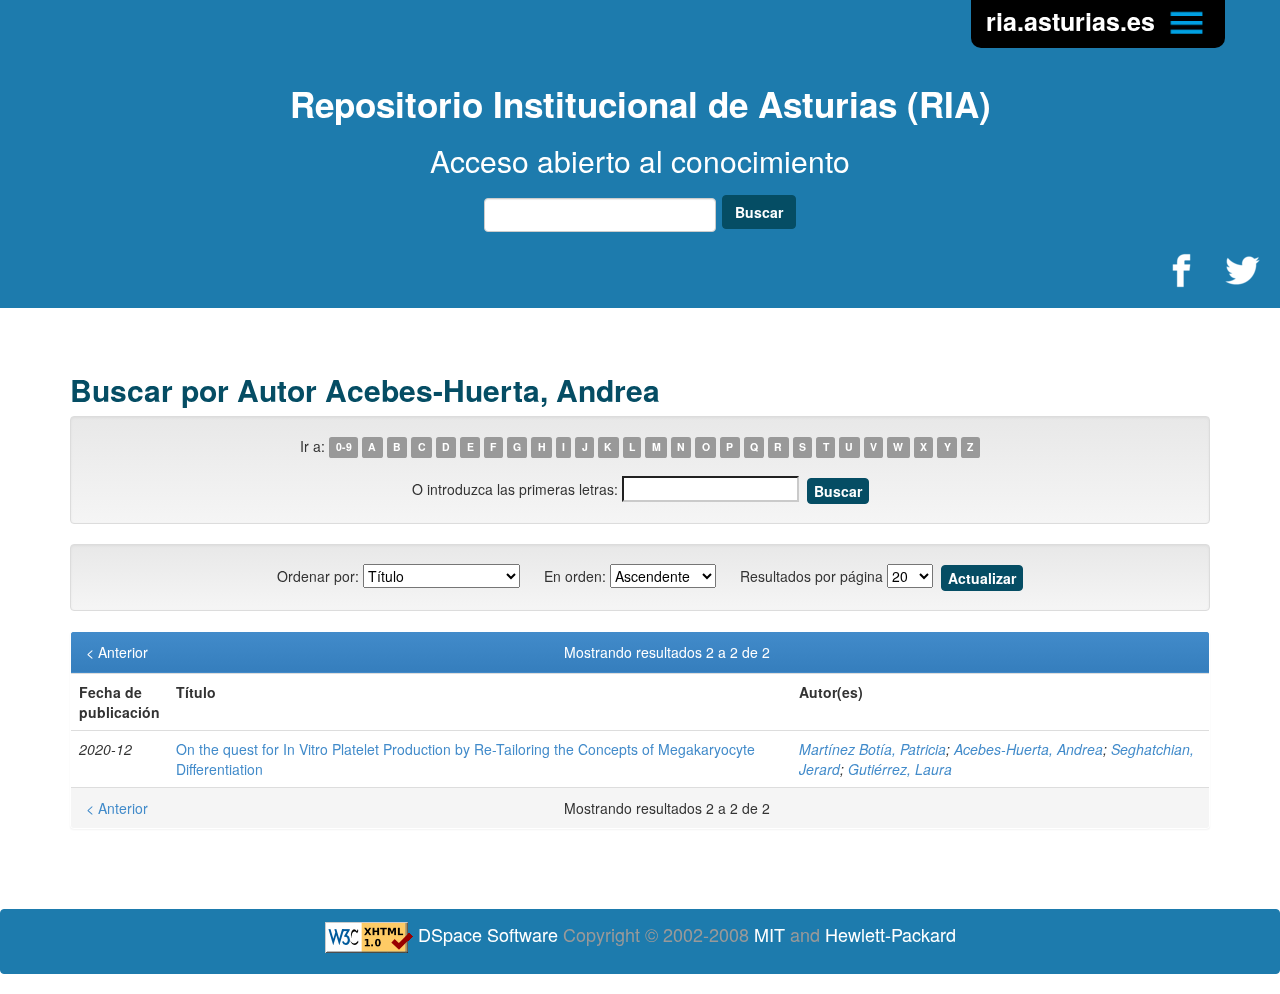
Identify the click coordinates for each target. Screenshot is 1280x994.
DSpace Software (488, 934)
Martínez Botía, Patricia (872, 749)
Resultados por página (811, 576)
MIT (769, 934)
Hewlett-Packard (890, 934)
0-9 (344, 447)
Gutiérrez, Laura (900, 769)
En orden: (575, 576)
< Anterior (117, 652)
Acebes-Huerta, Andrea (1028, 749)
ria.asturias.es (1074, 21)
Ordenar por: (318, 576)
